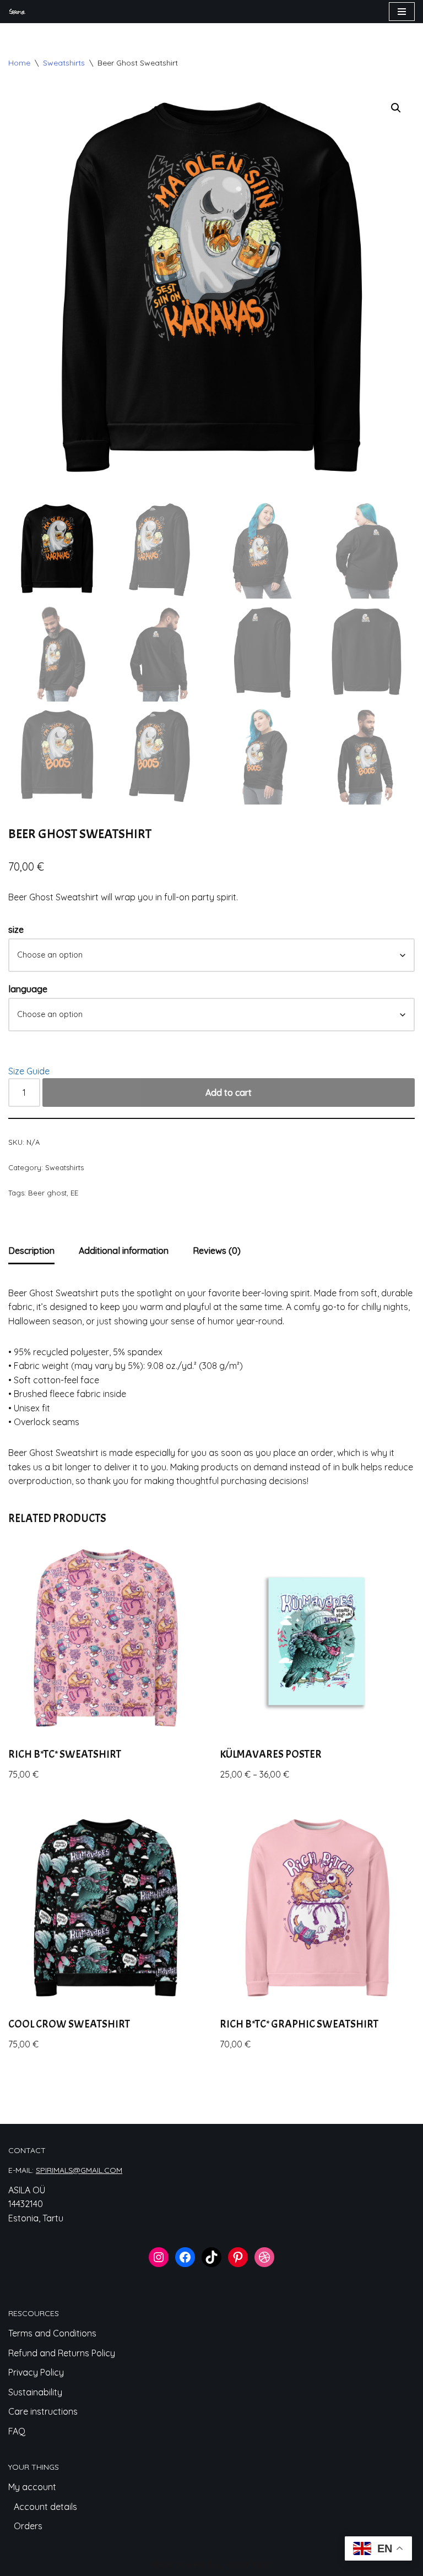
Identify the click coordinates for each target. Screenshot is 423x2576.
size (16, 930)
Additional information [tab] (124, 1251)
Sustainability (35, 2392)
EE (74, 1193)
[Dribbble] (264, 2257)
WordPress (249, 2564)
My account (32, 2487)
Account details (45, 2507)
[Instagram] (159, 2257)
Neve (163, 2564)
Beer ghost (47, 1193)
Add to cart (229, 1093)
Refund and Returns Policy (62, 2353)
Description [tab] (31, 1251)
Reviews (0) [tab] (217, 1251)
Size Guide (29, 1071)
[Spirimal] (17, 12)
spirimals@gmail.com (79, 2170)
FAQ (17, 2431)
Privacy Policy (36, 2372)
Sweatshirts (64, 63)
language (28, 989)
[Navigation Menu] (402, 12)
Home (19, 63)
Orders (28, 2526)
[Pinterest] (238, 2257)
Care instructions (43, 2411)
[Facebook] (185, 2257)
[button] (396, 108)
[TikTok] (211, 2257)
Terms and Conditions (52, 2333)
